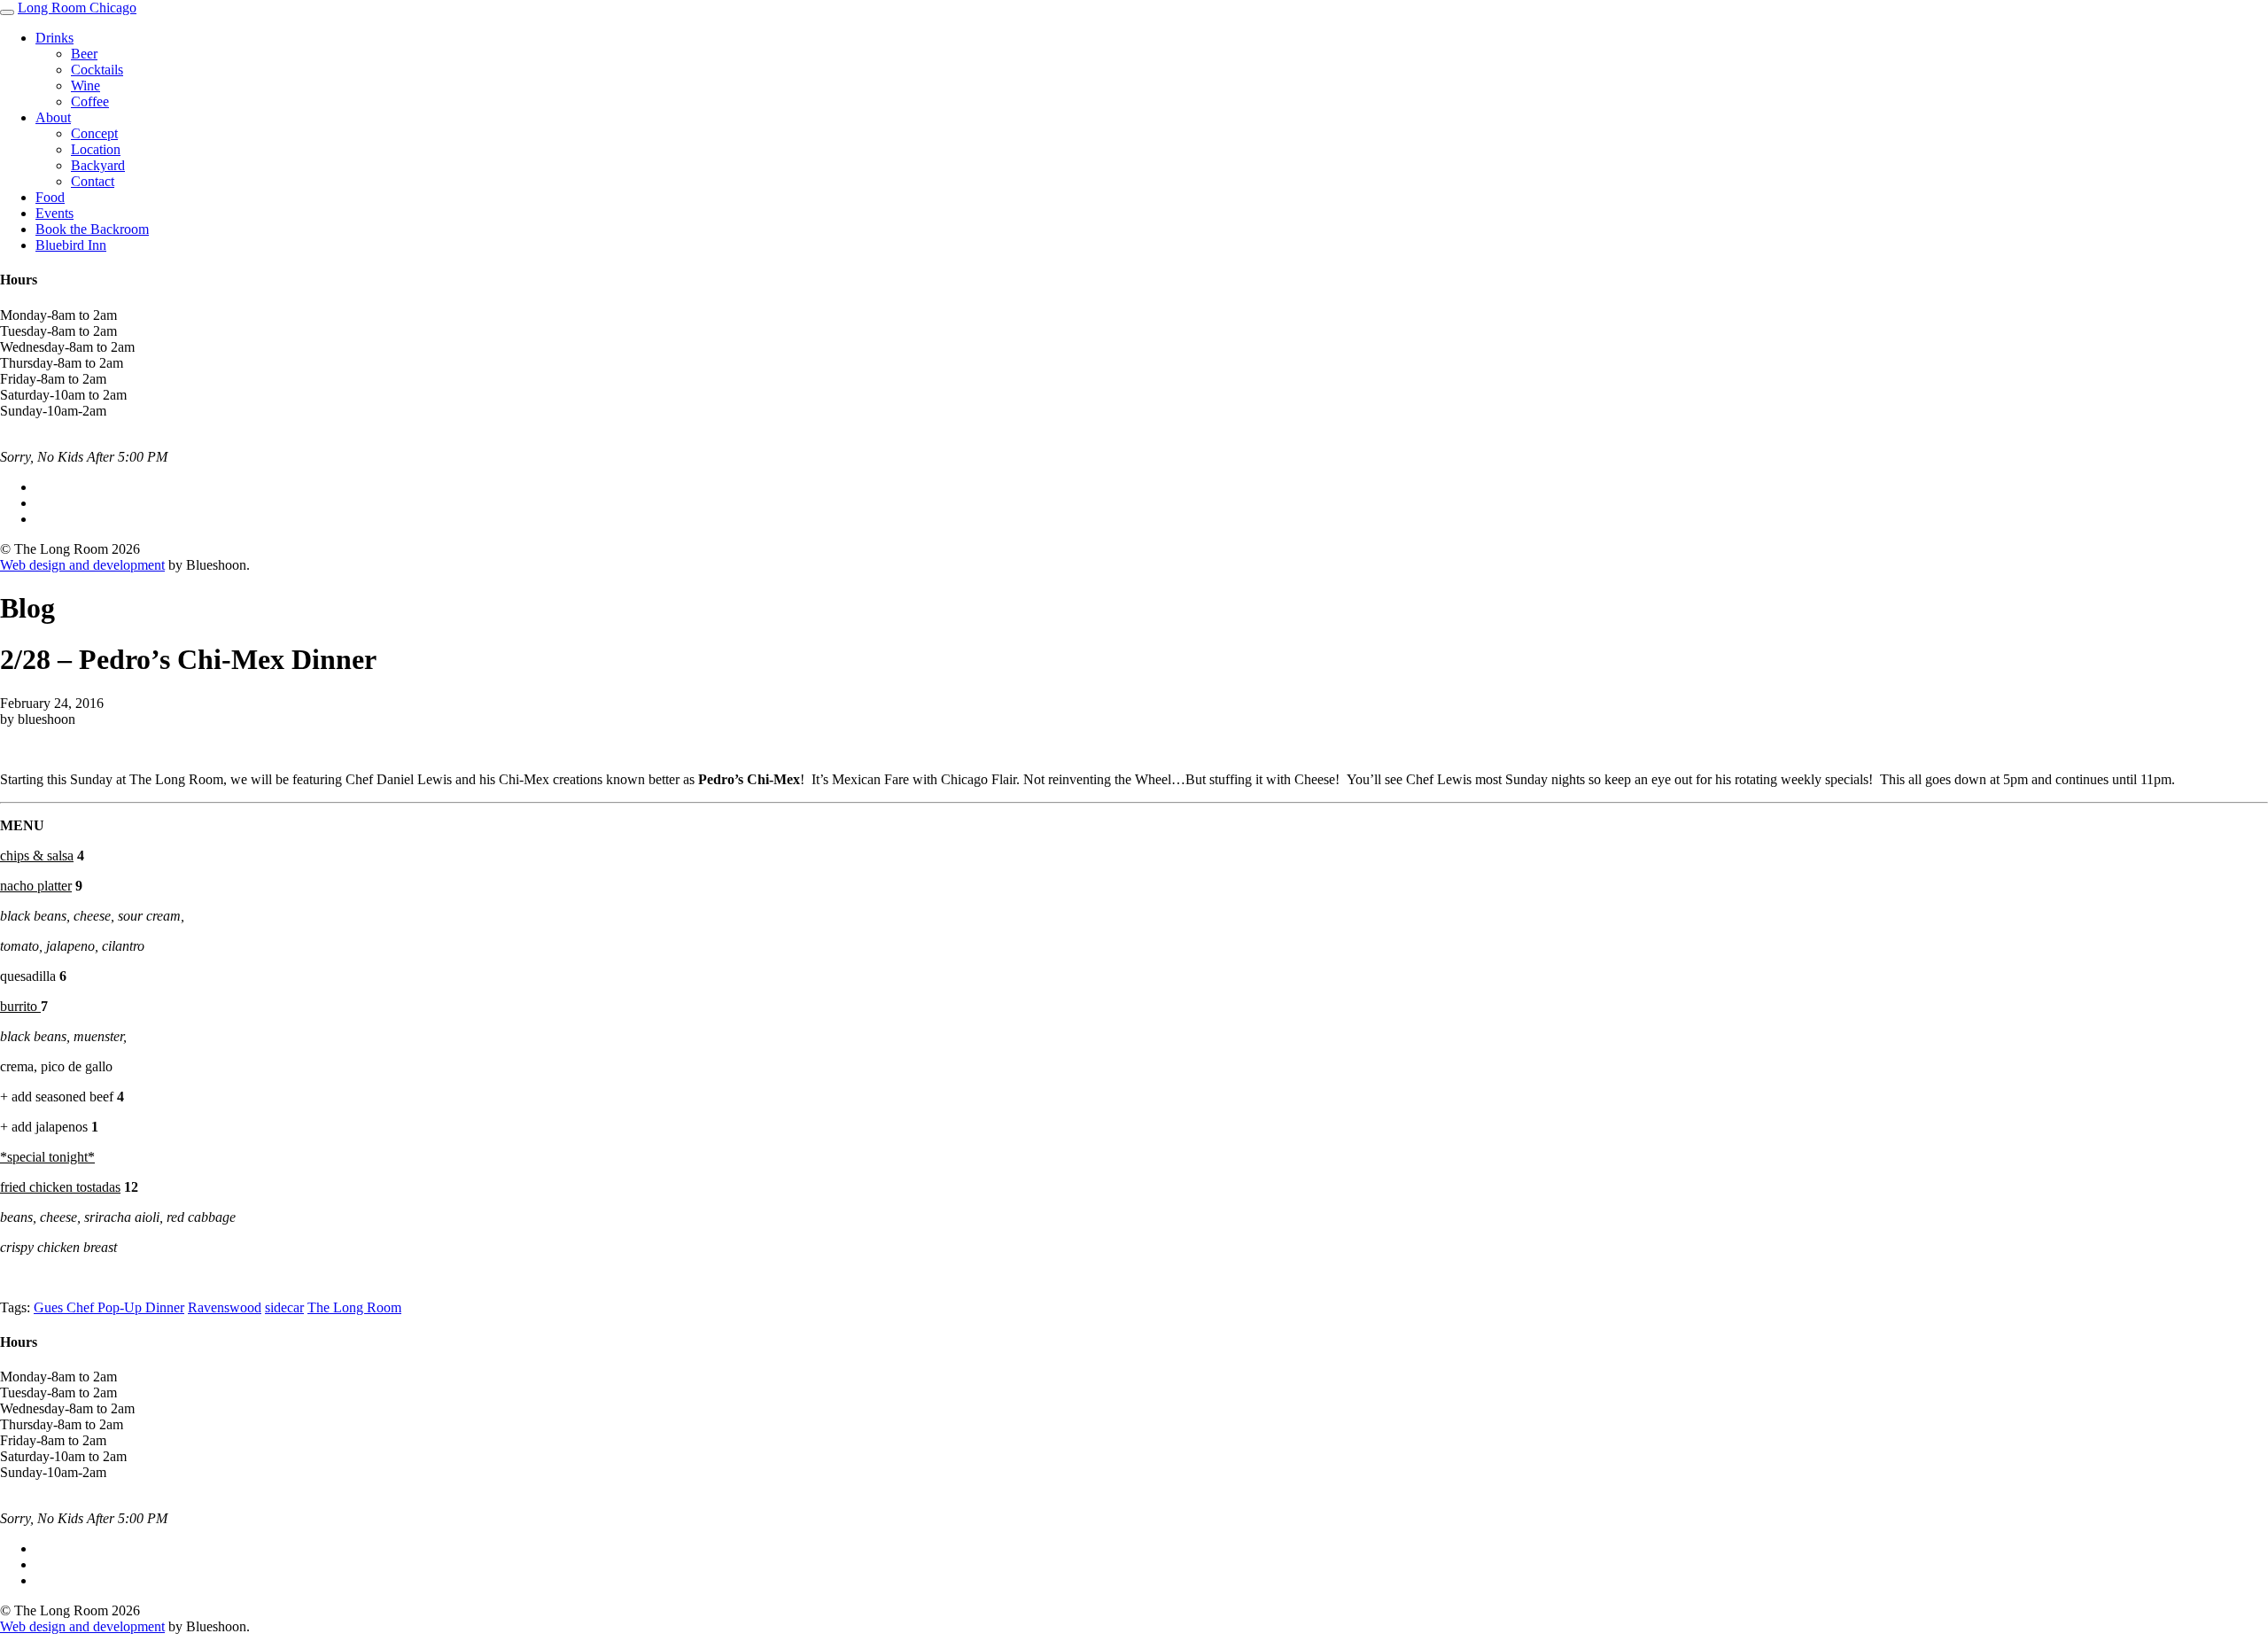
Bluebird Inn (71, 245)
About (53, 117)
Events (54, 213)
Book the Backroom (92, 229)
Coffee (90, 101)
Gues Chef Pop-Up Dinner (109, 1307)
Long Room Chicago (77, 8)
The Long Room (354, 1307)
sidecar (284, 1307)
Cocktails (97, 70)
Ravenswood (225, 1307)
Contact (93, 181)
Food (50, 197)
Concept (94, 133)
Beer (84, 54)
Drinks (54, 38)
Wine (85, 86)
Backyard (98, 165)
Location (96, 149)
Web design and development (82, 565)
